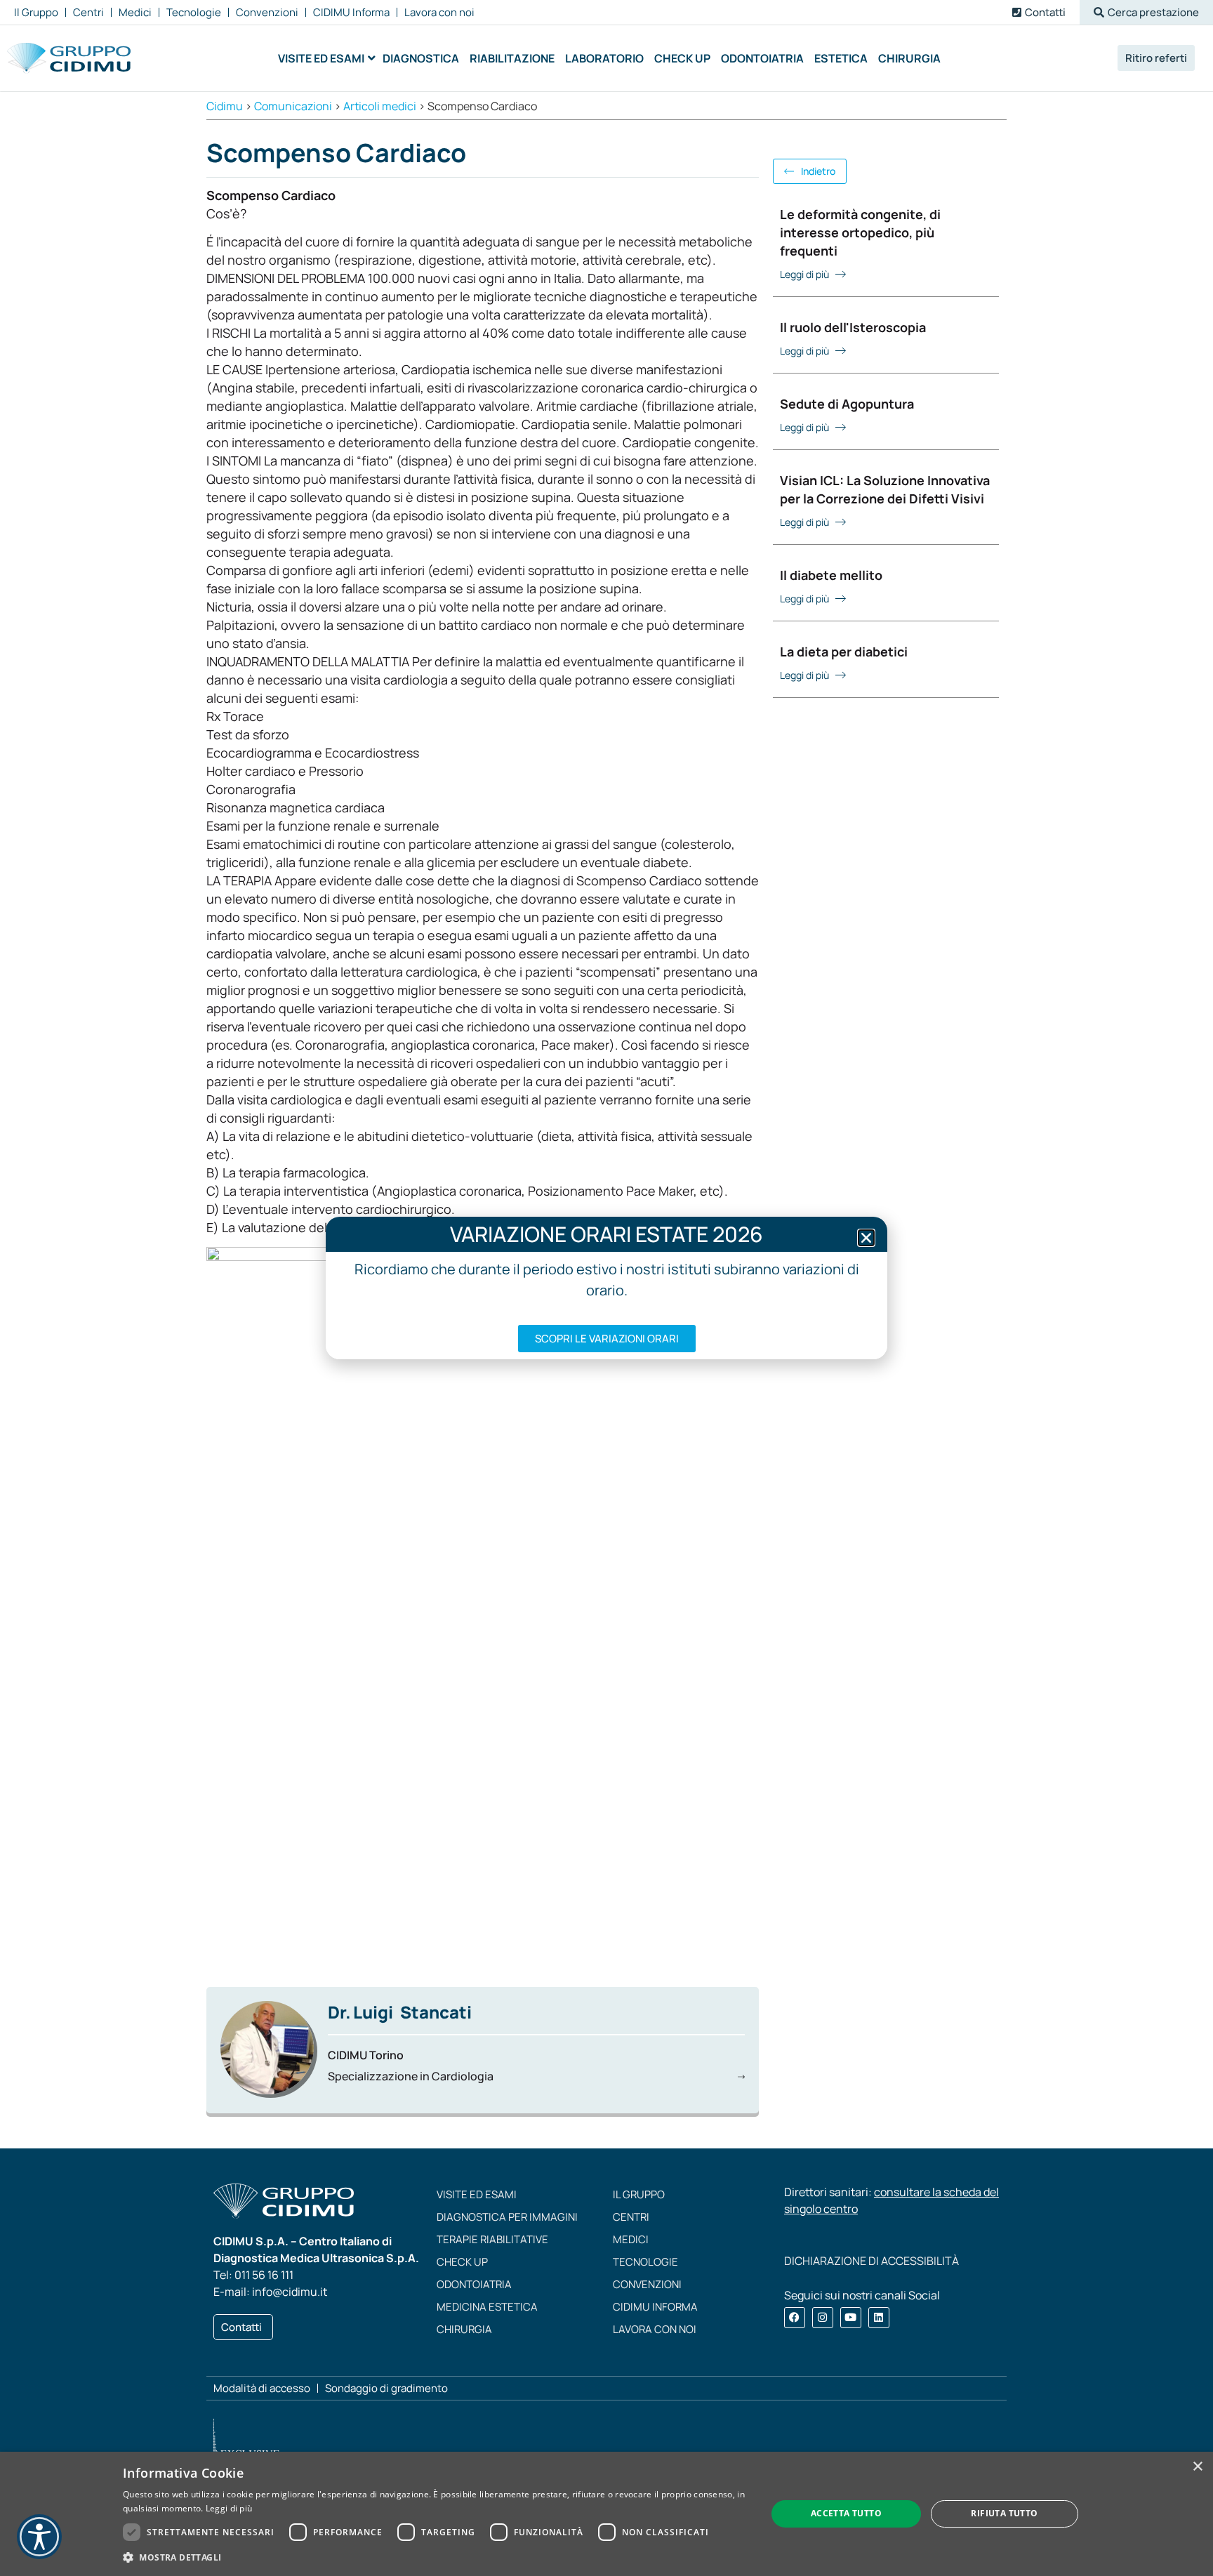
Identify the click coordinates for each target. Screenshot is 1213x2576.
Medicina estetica (487, 2307)
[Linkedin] (879, 2318)
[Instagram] (823, 2318)
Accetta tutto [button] (846, 2513)
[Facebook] (795, 2318)
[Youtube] (851, 2318)
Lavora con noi (655, 2329)
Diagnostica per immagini (507, 2217)
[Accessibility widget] (39, 2537)
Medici (631, 2239)
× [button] (1197, 2467)
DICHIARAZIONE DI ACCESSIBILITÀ (871, 2261)
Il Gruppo (639, 2194)
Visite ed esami (477, 2194)
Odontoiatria (474, 2284)
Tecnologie (645, 2262)
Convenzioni (647, 2284)
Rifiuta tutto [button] (1004, 2513)
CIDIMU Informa (655, 2307)
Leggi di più (229, 2508)
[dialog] (606, 2514)
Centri (631, 2217)
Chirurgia (464, 2329)
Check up (462, 2262)
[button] (1146, 12)
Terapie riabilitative (492, 2239)
